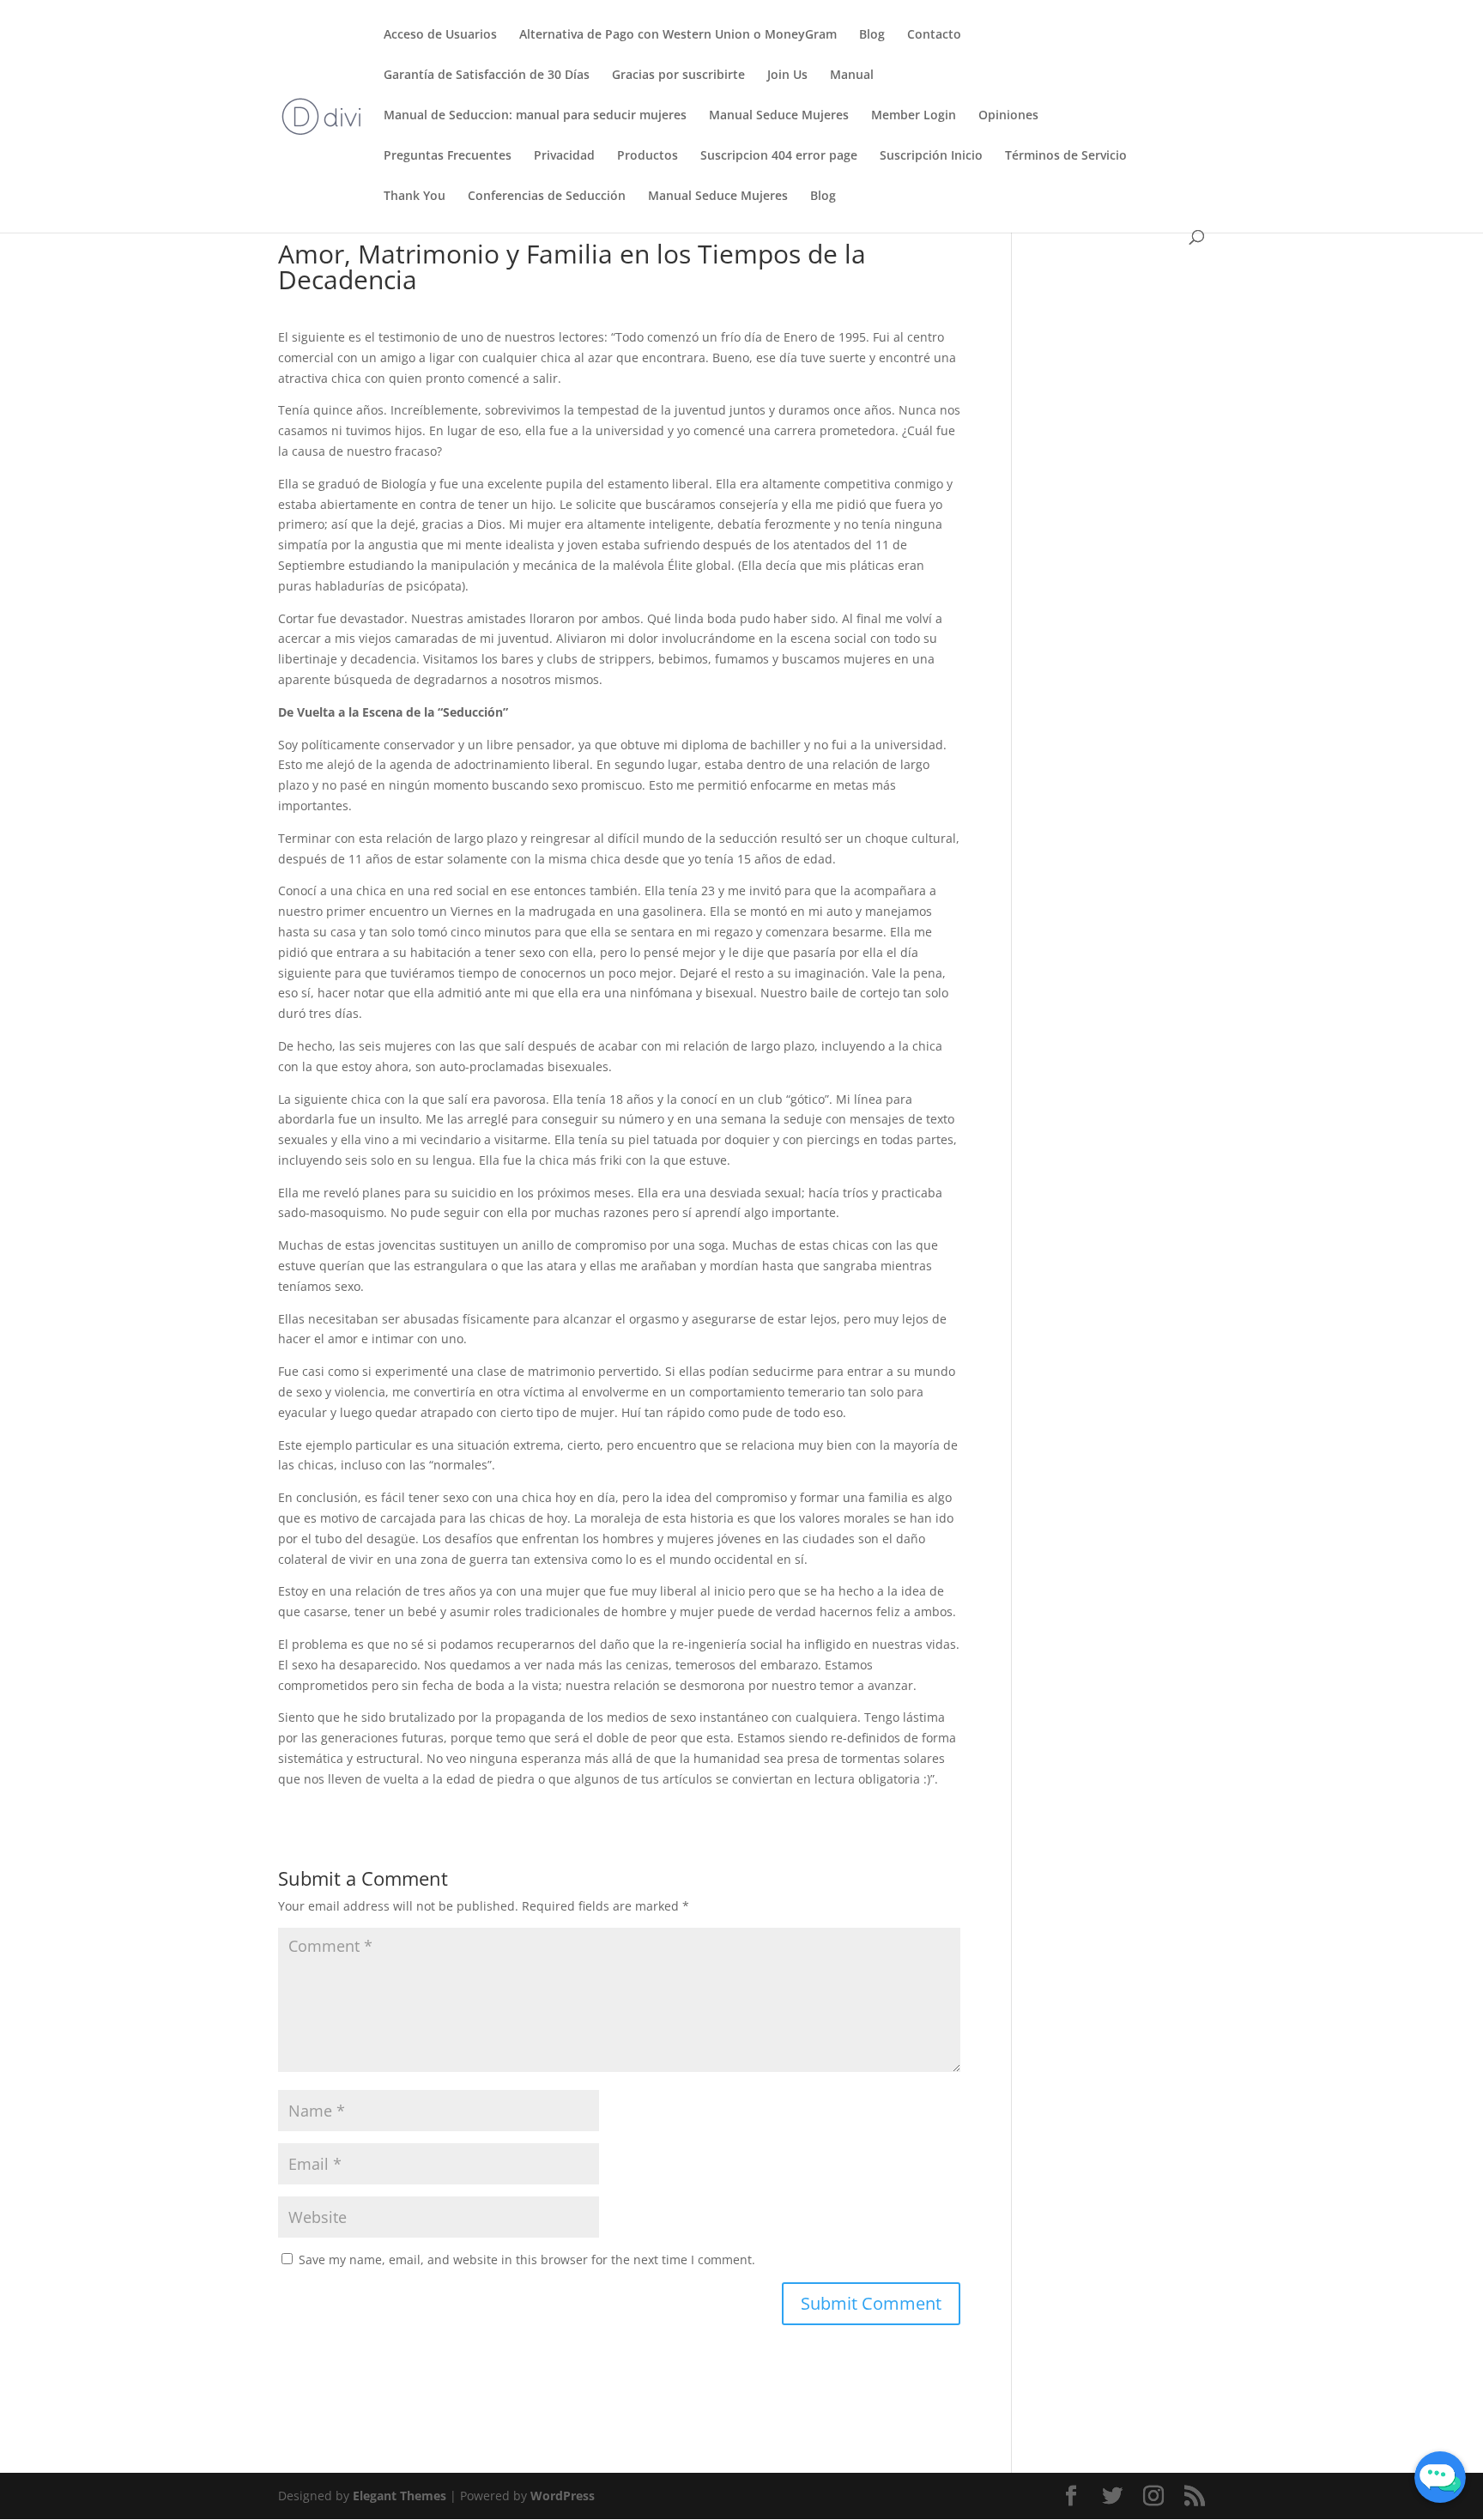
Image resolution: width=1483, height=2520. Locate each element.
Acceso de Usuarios (440, 35)
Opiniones (1008, 116)
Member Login (914, 116)
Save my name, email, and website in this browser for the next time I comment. (527, 2260)
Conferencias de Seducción (547, 197)
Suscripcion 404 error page (779, 156)
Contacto (934, 35)
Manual (852, 76)
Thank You (415, 197)
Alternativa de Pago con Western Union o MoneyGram (678, 35)
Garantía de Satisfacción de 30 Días (487, 76)
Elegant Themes (400, 2496)
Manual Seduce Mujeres (779, 116)
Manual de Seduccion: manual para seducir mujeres (535, 116)
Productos (648, 156)
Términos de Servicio (1066, 156)
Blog (872, 35)
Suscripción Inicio (931, 156)
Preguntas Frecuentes (448, 156)
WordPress (563, 2496)
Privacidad (564, 156)
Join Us (787, 76)
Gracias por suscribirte (678, 76)
